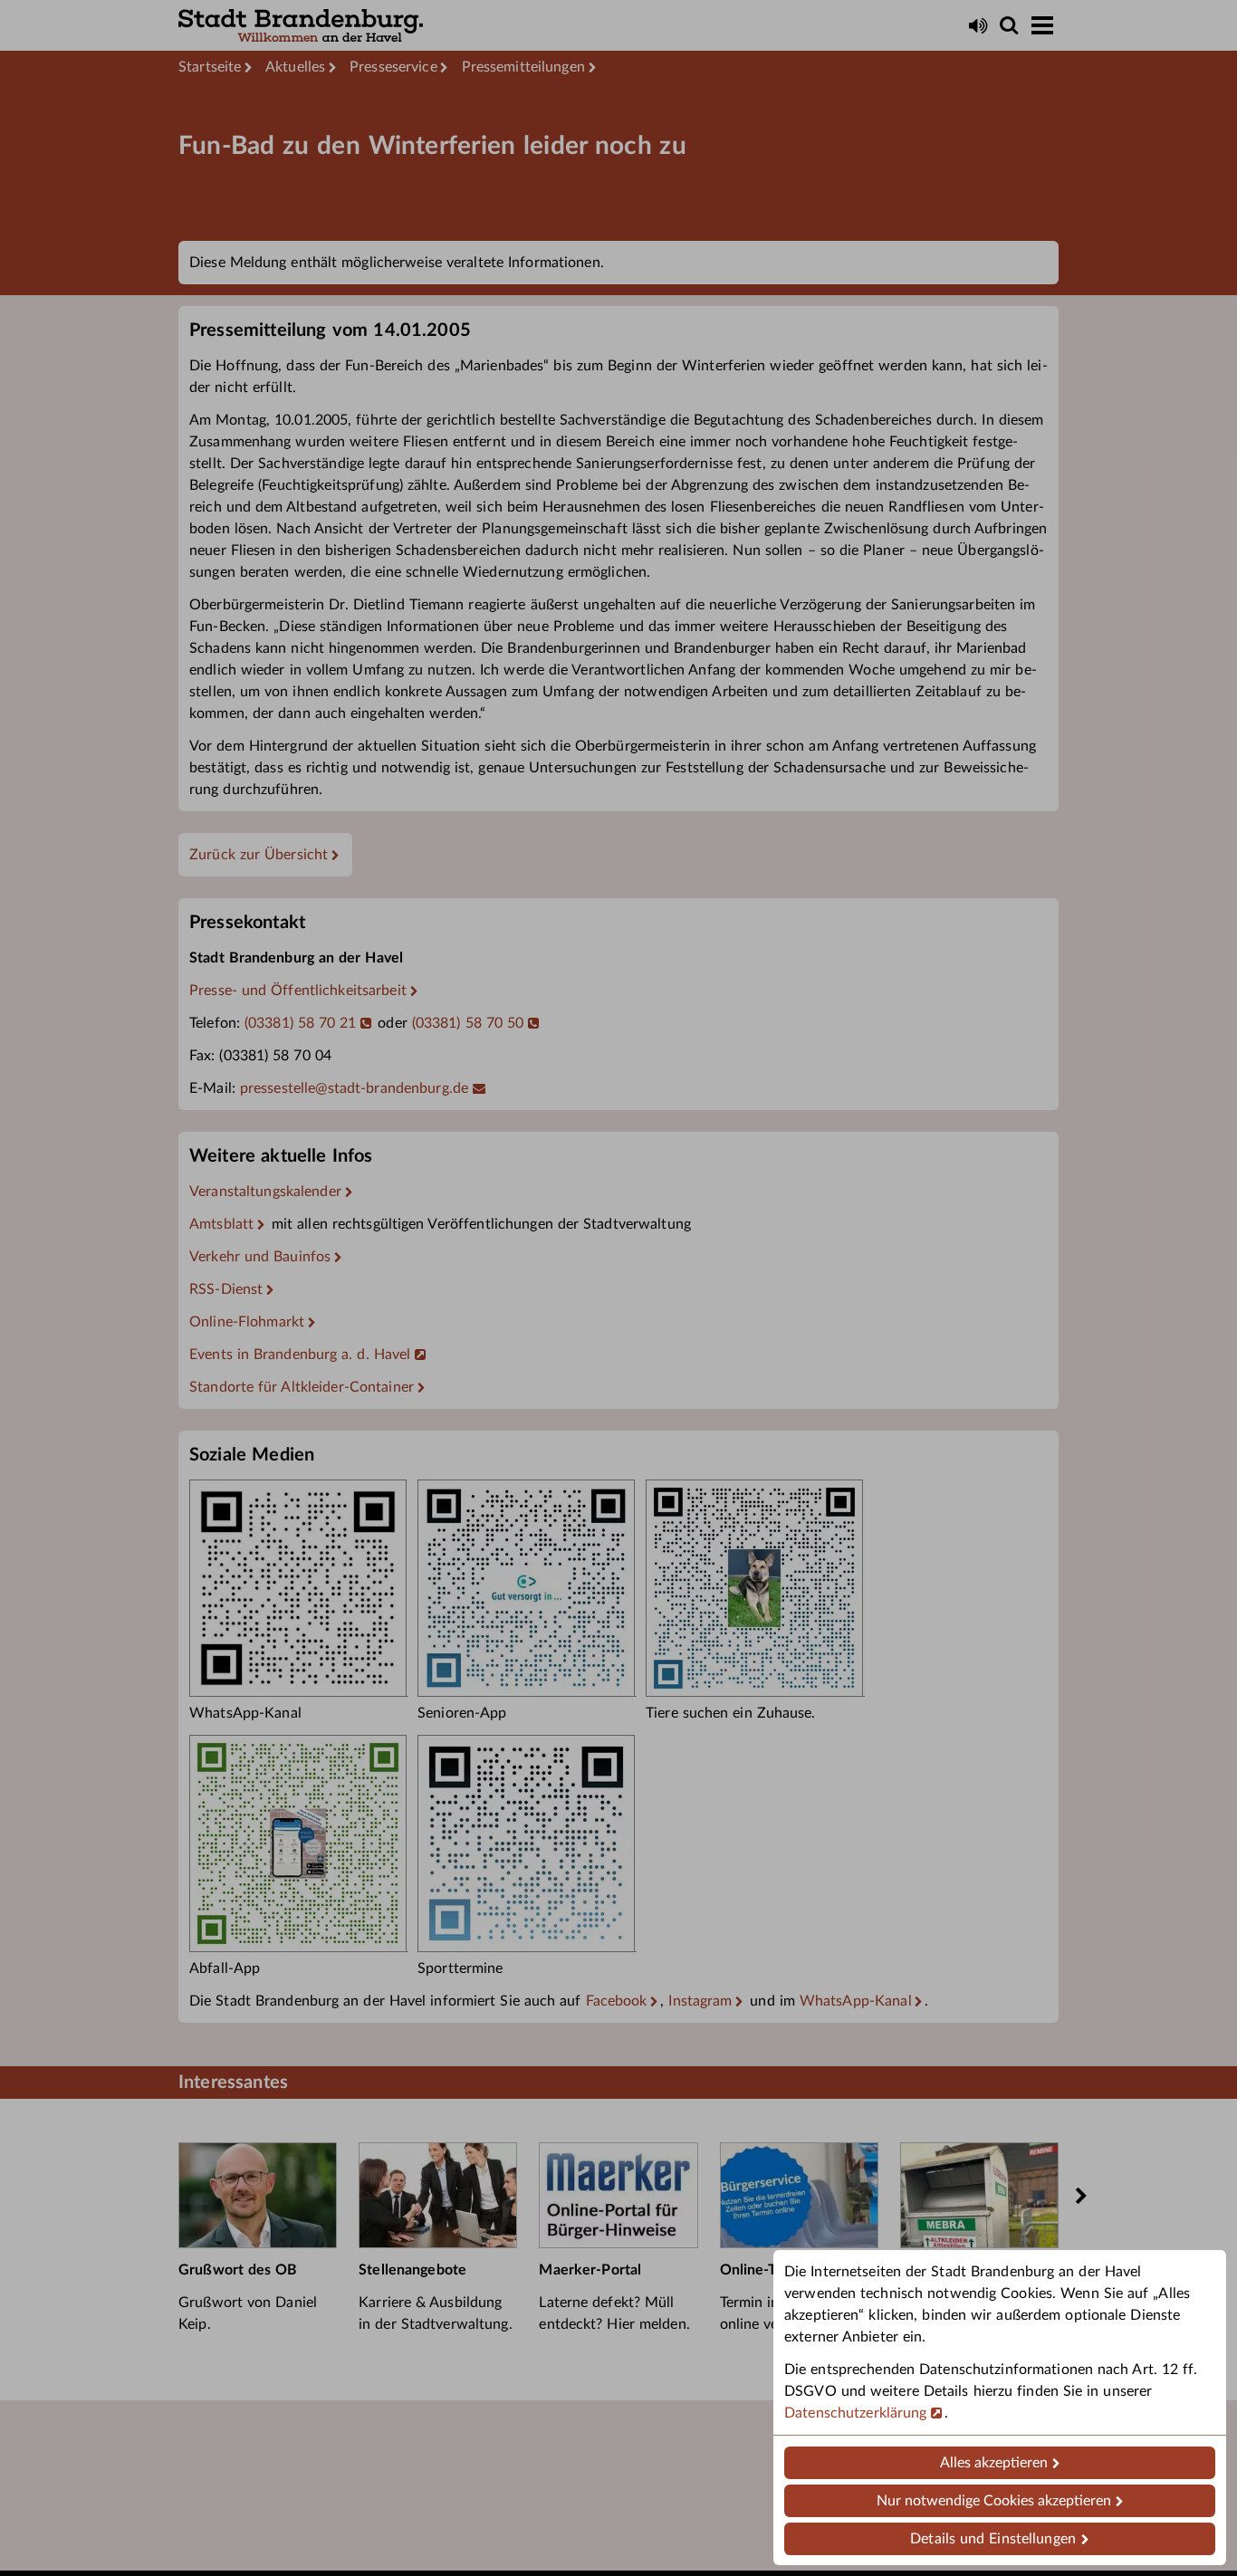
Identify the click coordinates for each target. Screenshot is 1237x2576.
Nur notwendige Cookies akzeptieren (994, 2501)
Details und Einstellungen (993, 2539)
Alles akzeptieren (994, 2463)
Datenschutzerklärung (856, 2413)
